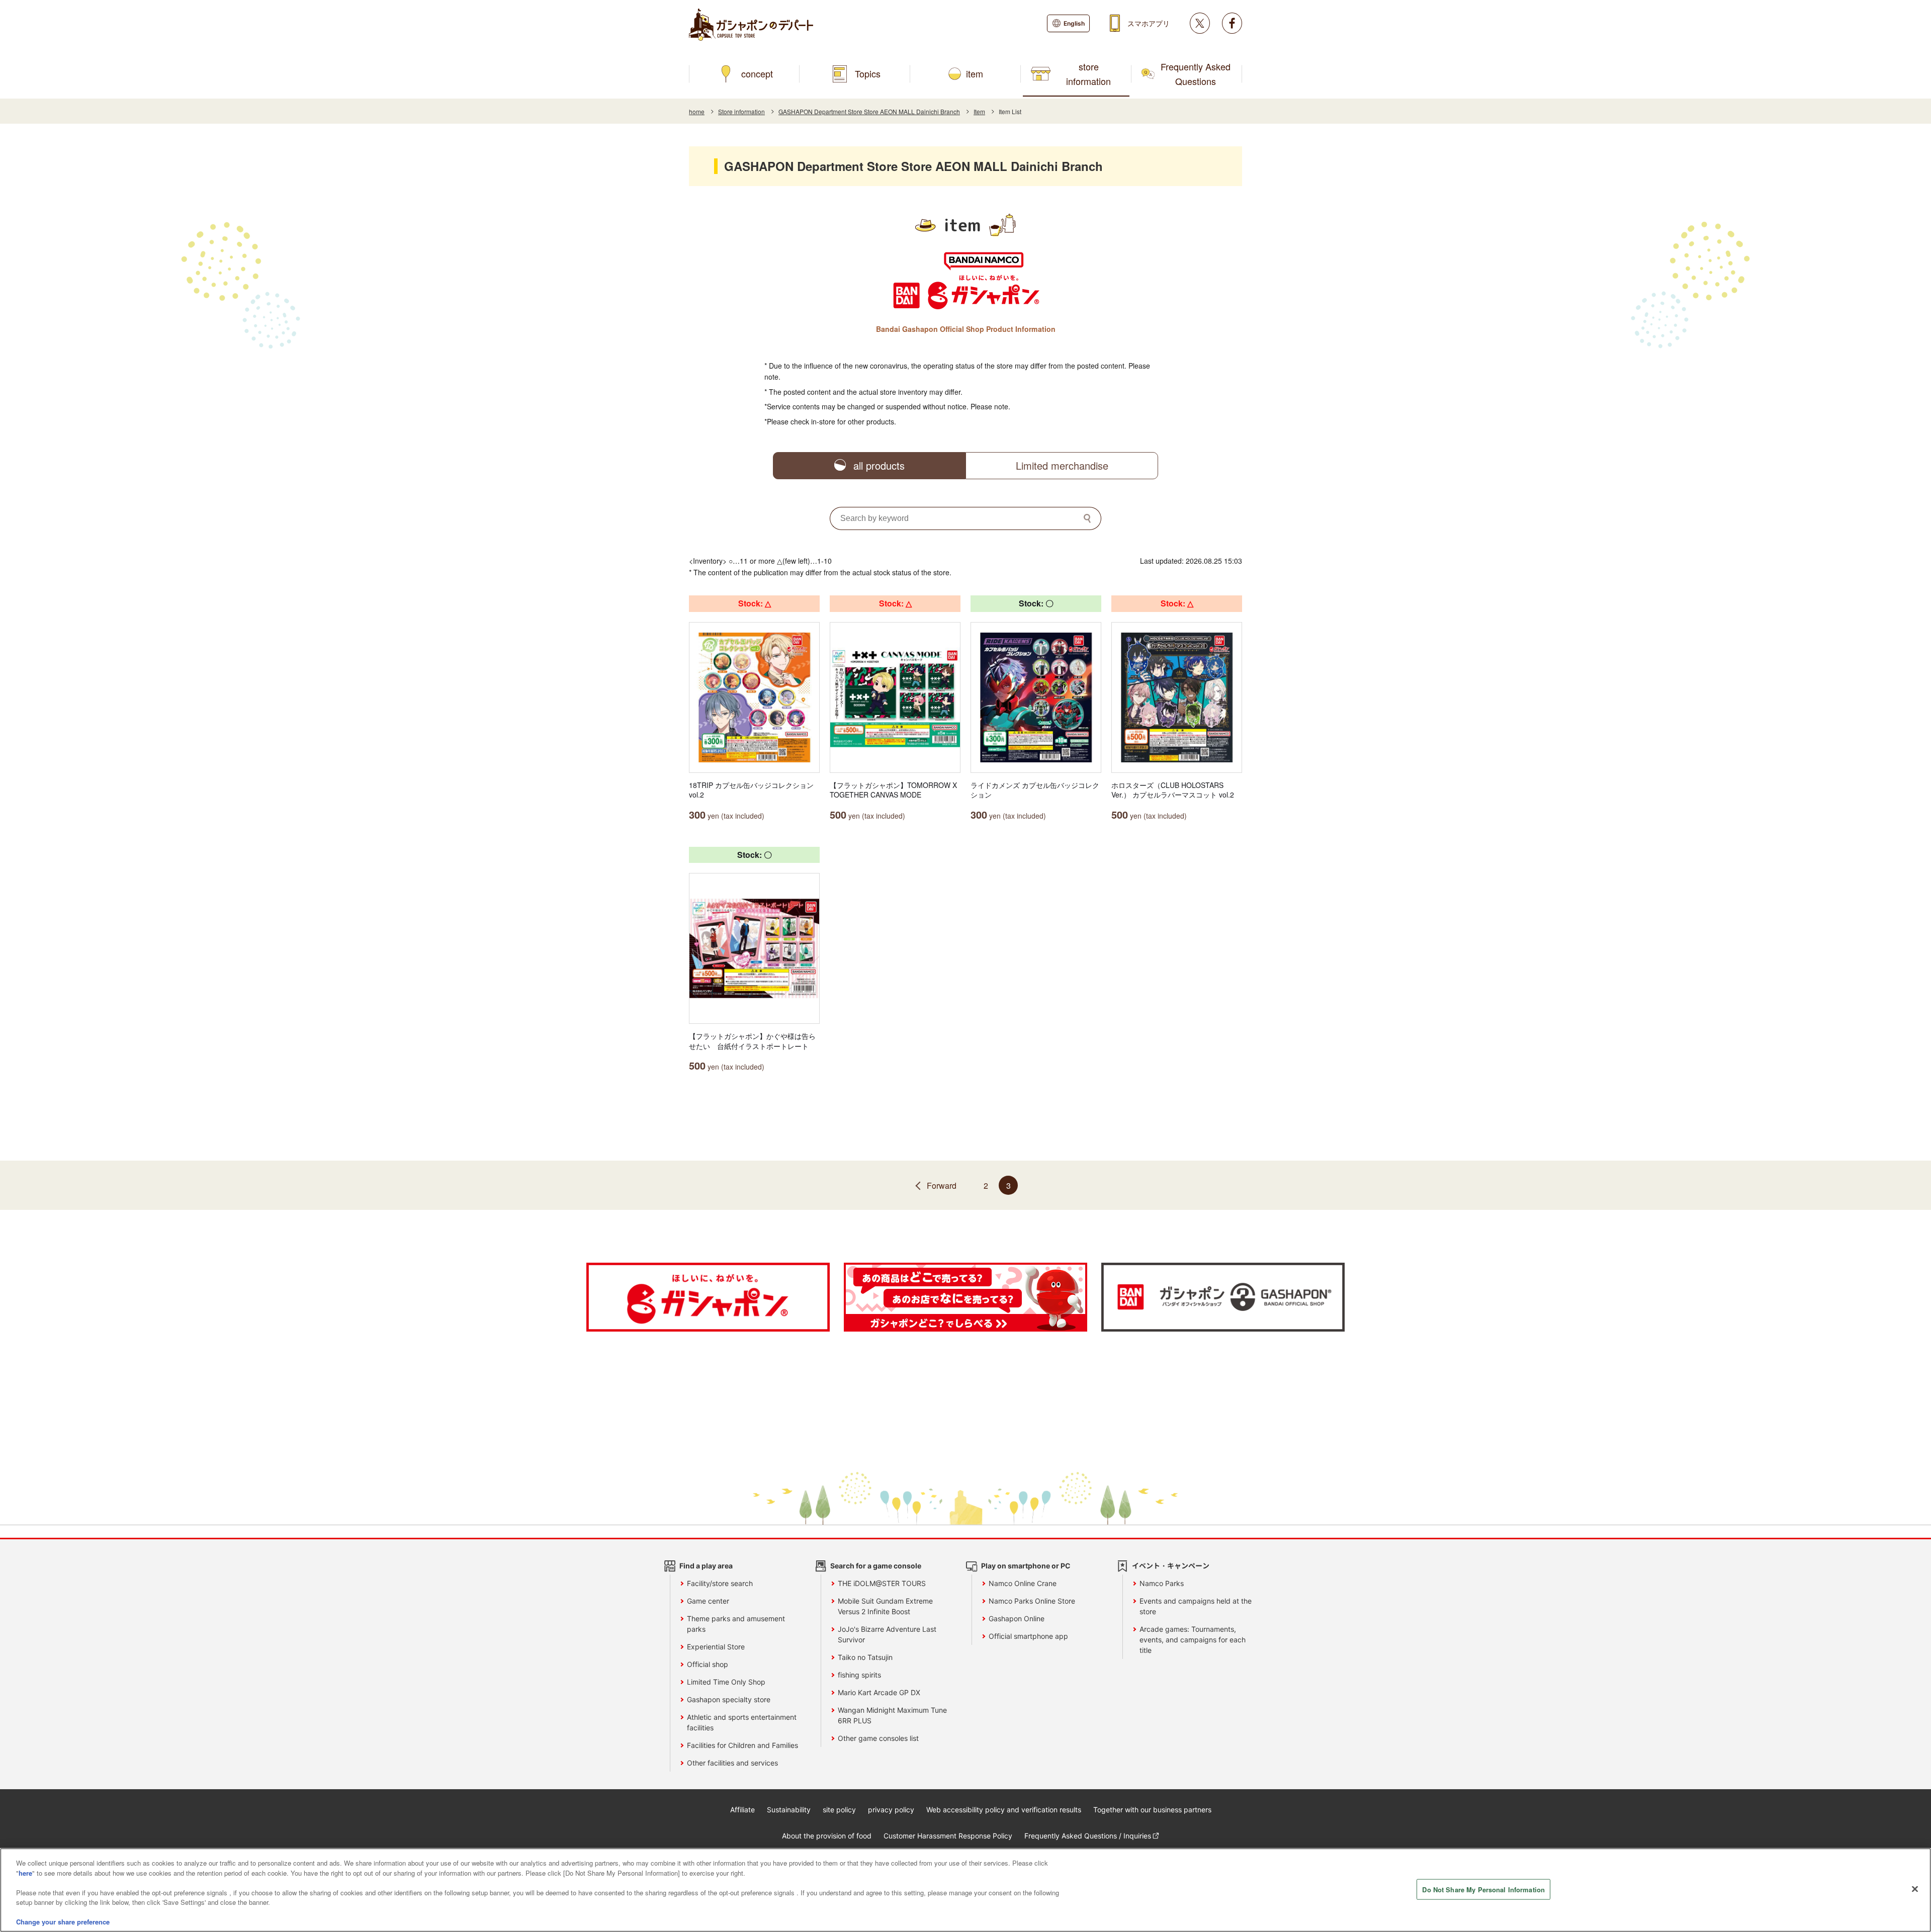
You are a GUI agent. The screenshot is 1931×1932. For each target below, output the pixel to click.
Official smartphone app (1028, 1636)
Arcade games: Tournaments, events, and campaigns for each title (1193, 1640)
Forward (942, 1185)
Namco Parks (1162, 1583)
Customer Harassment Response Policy (948, 1836)
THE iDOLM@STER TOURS (882, 1583)
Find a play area (706, 1566)
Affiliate (742, 1810)
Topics (868, 73)
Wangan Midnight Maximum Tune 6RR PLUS (892, 1715)
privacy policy (891, 1810)
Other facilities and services (732, 1763)
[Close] (1915, 1889)
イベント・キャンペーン (1171, 1566)
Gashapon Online (1017, 1618)
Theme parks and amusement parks (736, 1624)
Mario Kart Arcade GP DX (879, 1692)
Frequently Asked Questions (1196, 74)
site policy (839, 1810)
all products (879, 465)
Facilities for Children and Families (742, 1745)
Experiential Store (716, 1647)
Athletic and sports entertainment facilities (742, 1722)
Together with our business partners (1152, 1810)
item (975, 73)
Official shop (708, 1664)
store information (1088, 74)
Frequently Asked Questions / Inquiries (1088, 1836)
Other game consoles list (878, 1738)
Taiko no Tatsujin (865, 1657)
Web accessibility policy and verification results (1004, 1810)
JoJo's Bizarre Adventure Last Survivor (887, 1634)
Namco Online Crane (1023, 1583)
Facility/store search (720, 1583)
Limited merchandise (1062, 465)
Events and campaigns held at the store (1196, 1606)
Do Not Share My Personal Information (1483, 1889)
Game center (708, 1601)
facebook (1232, 23)
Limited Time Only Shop (726, 1682)
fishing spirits (859, 1675)
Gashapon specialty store (729, 1699)
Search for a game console (876, 1566)
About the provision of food (827, 1836)
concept (757, 73)
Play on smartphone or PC (1026, 1566)
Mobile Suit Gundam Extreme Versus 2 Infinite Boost (885, 1606)
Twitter (1200, 23)
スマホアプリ (1149, 23)
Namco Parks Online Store (1032, 1601)
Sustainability (789, 1810)
